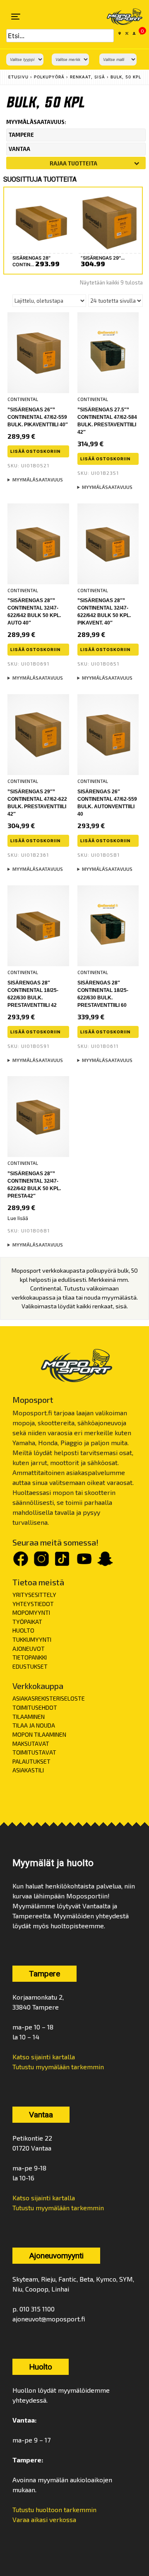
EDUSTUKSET (30, 1666)
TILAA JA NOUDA (34, 1725)
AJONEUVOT (29, 1649)
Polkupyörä (49, 77)
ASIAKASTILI (28, 1770)
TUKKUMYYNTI (32, 1639)
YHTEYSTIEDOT (33, 1604)
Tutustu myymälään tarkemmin (58, 2067)
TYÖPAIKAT (27, 1622)
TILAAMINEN (29, 1717)
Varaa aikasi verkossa (44, 2519)
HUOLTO (23, 1630)
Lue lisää (18, 1218)
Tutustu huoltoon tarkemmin (54, 2509)
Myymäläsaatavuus (38, 480)
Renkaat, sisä (88, 77)
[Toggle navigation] (16, 17)
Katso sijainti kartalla (44, 2057)
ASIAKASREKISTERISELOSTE (49, 1698)
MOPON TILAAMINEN (39, 1734)
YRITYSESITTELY (34, 1595)
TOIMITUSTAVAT (34, 1752)
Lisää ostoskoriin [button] (35, 451)
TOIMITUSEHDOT (35, 1707)
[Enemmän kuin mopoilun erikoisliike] (119, 17)
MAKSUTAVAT (31, 1744)
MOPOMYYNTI (31, 1612)
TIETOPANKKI (30, 1657)
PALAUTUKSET (31, 1761)
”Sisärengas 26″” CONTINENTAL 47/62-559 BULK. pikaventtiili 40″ (38, 417)
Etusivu (18, 77)
